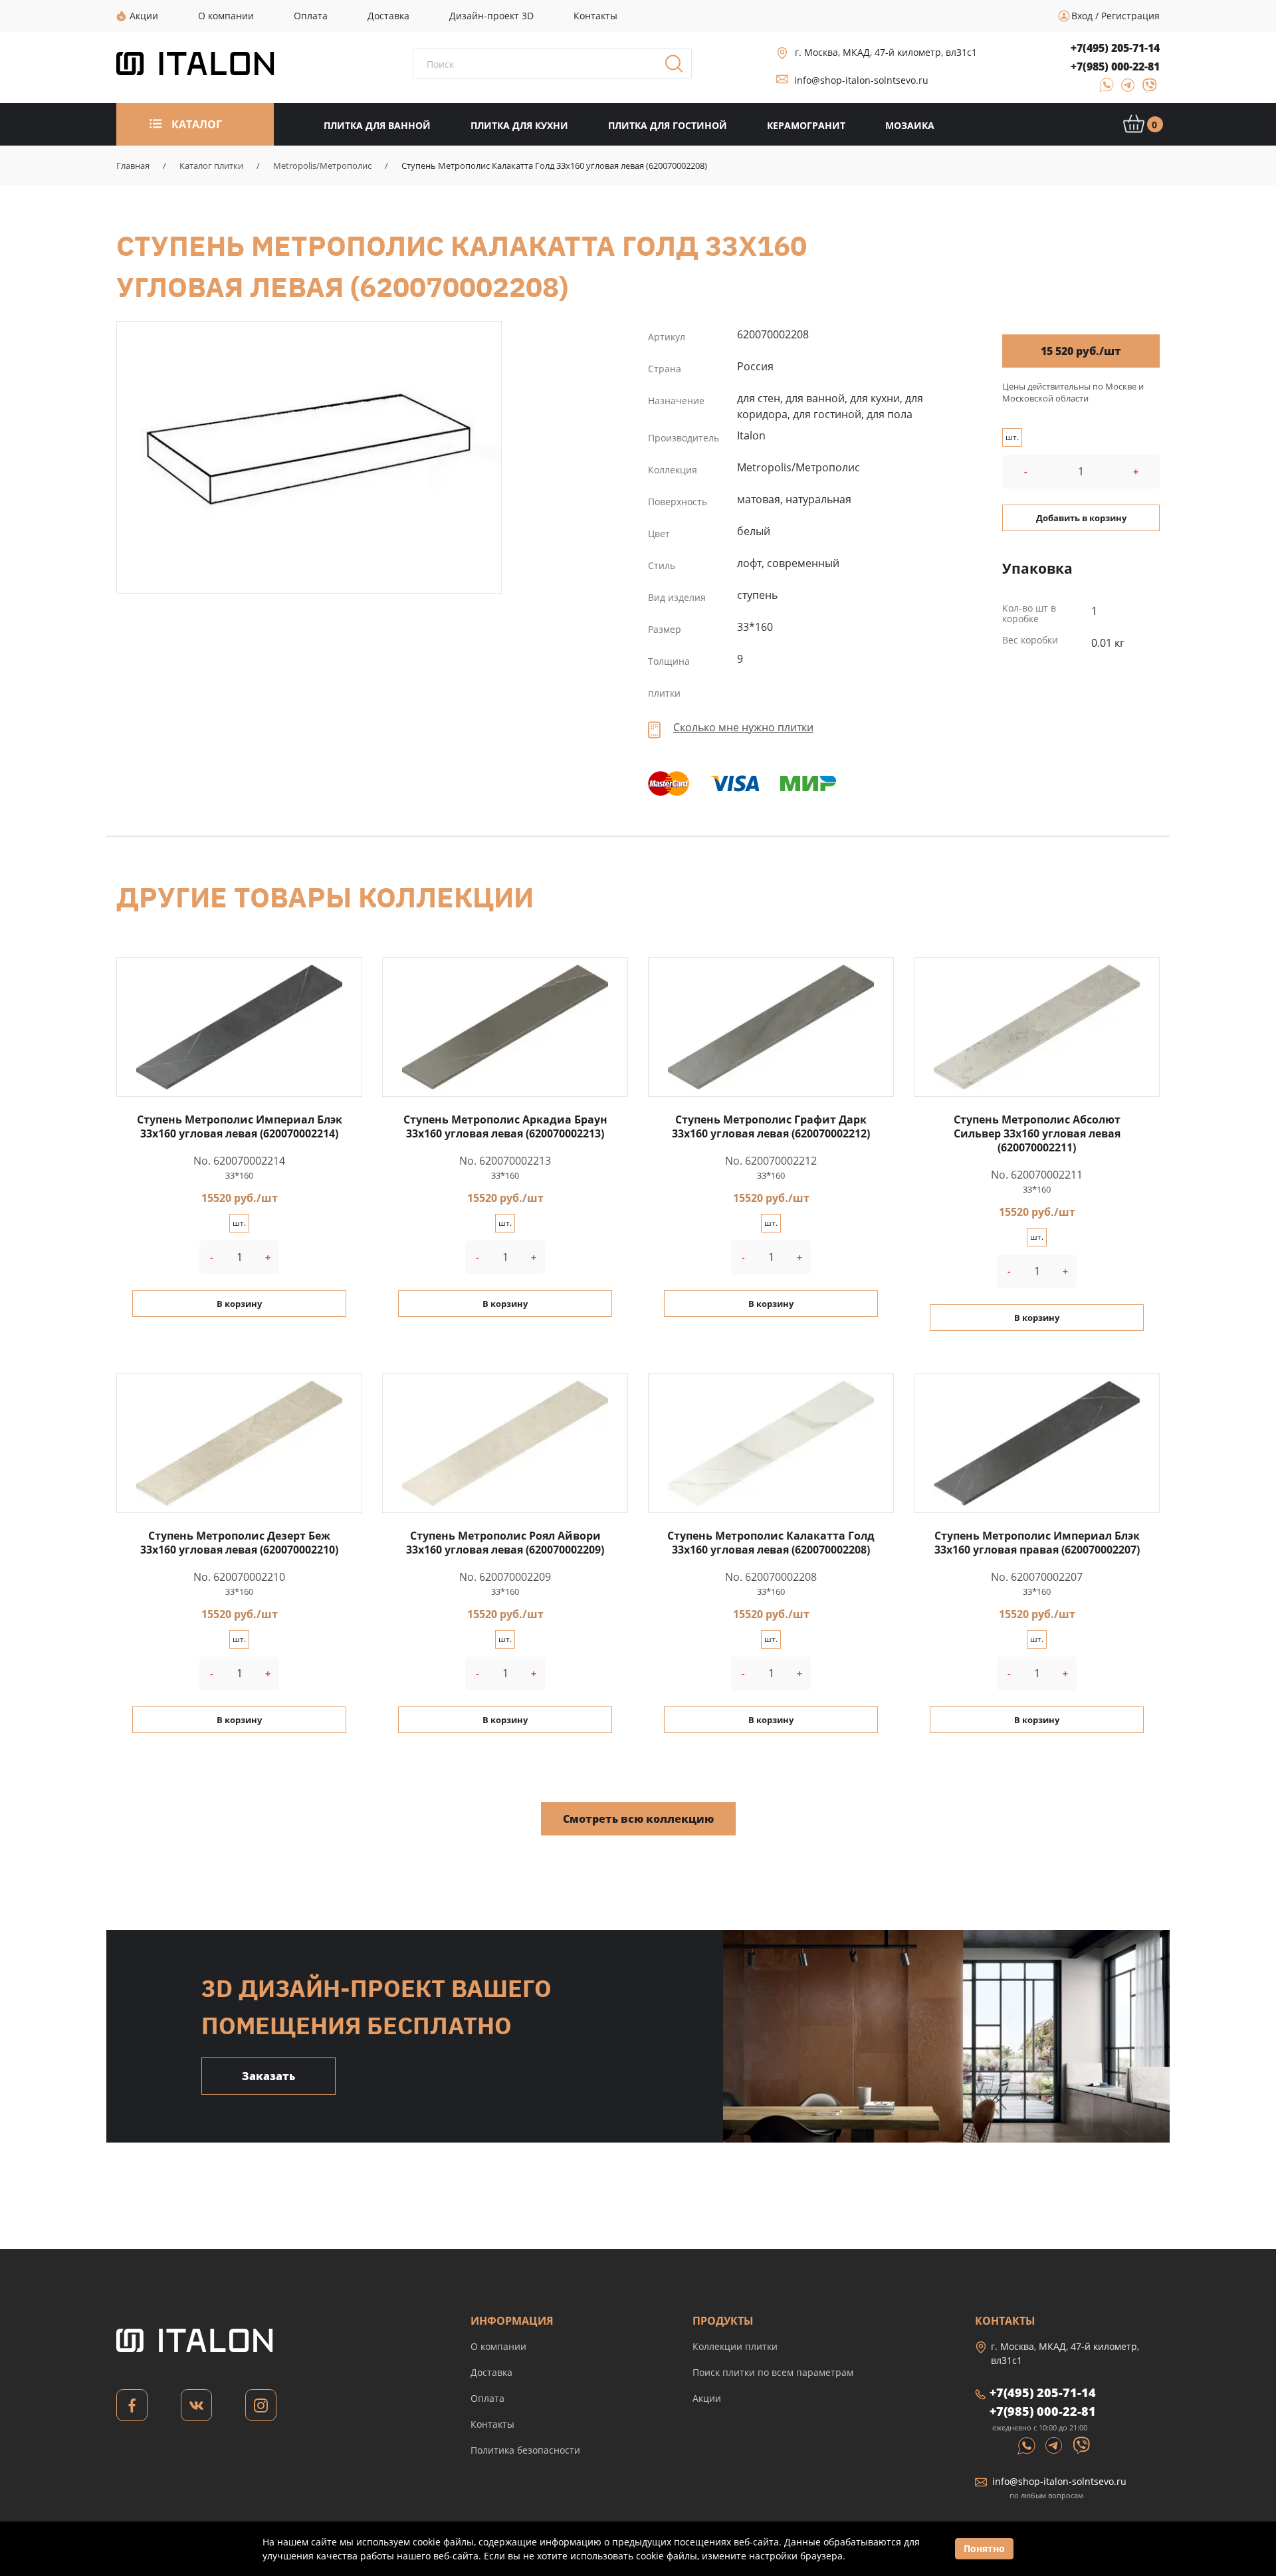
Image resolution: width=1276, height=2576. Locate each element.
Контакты (492, 2424)
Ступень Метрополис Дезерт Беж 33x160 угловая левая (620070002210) (239, 1543)
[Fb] (132, 2409)
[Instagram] (261, 2409)
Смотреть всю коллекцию (638, 1819)
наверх (1218, 2450)
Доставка (491, 2372)
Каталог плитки (211, 166)
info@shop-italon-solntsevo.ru (861, 80)
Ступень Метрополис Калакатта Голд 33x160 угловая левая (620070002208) (309, 448)
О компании (498, 2346)
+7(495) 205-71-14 (1115, 48)
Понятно (984, 2548)
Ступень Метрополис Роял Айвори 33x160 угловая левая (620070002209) (505, 1543)
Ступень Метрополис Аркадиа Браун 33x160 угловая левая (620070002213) (505, 1126)
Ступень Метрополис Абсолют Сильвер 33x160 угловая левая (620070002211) (1037, 1133)
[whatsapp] (1103, 89)
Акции (707, 2398)
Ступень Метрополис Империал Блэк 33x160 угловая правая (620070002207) (1037, 1543)
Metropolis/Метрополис (322, 166)
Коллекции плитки (735, 2346)
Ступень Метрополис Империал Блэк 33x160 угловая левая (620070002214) (240, 1126)
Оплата (487, 2398)
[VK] (196, 2409)
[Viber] (1143, 89)
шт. (1012, 437)
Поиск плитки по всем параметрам (773, 2372)
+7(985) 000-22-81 (1115, 66)
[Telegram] (1124, 89)
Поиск (679, 68)
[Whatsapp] (1027, 2444)
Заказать (268, 2076)
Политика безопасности (525, 2450)
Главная (133, 166)
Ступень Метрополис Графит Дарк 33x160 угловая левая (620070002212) (771, 1126)
